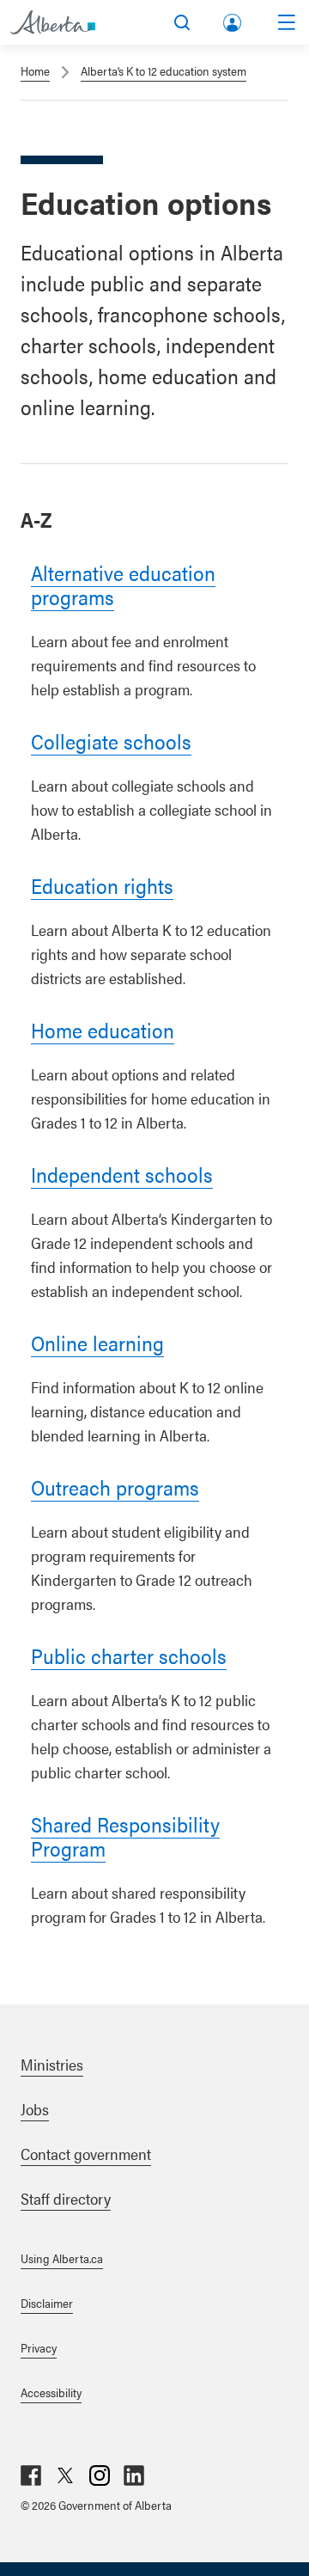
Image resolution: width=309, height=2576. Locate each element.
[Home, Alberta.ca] (53, 22)
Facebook (31, 2475)
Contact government (86, 2154)
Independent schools (122, 1174)
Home (35, 70)
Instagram (100, 2475)
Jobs (35, 2109)
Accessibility (51, 2392)
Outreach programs (115, 1487)
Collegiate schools (111, 741)
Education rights (102, 885)
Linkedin (134, 2475)
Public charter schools (129, 1655)
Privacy (39, 2347)
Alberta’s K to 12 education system (164, 70)
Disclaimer (47, 2303)
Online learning (97, 1343)
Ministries (52, 2064)
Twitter (65, 2475)
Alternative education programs (123, 584)
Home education (103, 1030)
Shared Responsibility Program (125, 1836)
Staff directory (66, 2198)
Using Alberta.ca (62, 2258)
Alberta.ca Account (233, 19)
